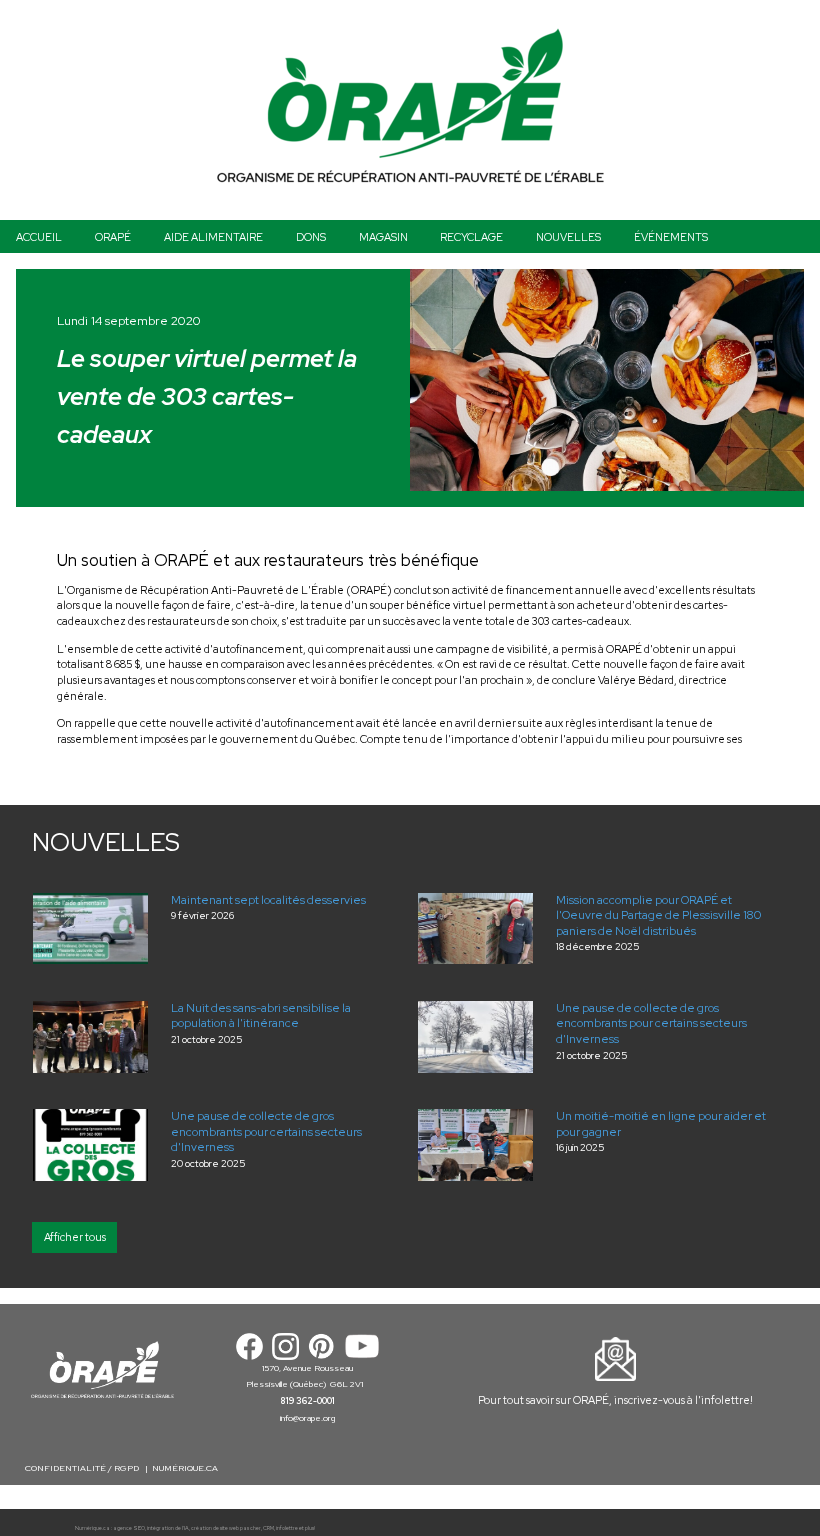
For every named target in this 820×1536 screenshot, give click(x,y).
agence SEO (129, 1528)
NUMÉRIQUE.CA (185, 1468)
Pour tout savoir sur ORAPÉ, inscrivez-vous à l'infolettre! (615, 1400)
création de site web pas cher (226, 1528)
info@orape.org (307, 1418)
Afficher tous (75, 1237)
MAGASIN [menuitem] (383, 237)
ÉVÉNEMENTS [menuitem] (671, 237)
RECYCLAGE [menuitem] (471, 237)
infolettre (287, 1528)
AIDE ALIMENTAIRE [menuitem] (213, 237)
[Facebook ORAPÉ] (249, 1345)
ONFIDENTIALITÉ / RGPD (86, 1468)
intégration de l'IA (168, 1528)
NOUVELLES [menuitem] (568, 237)
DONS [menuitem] (311, 237)
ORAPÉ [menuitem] (113, 237)
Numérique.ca (92, 1528)
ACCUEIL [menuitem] (39, 237)
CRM (268, 1528)
